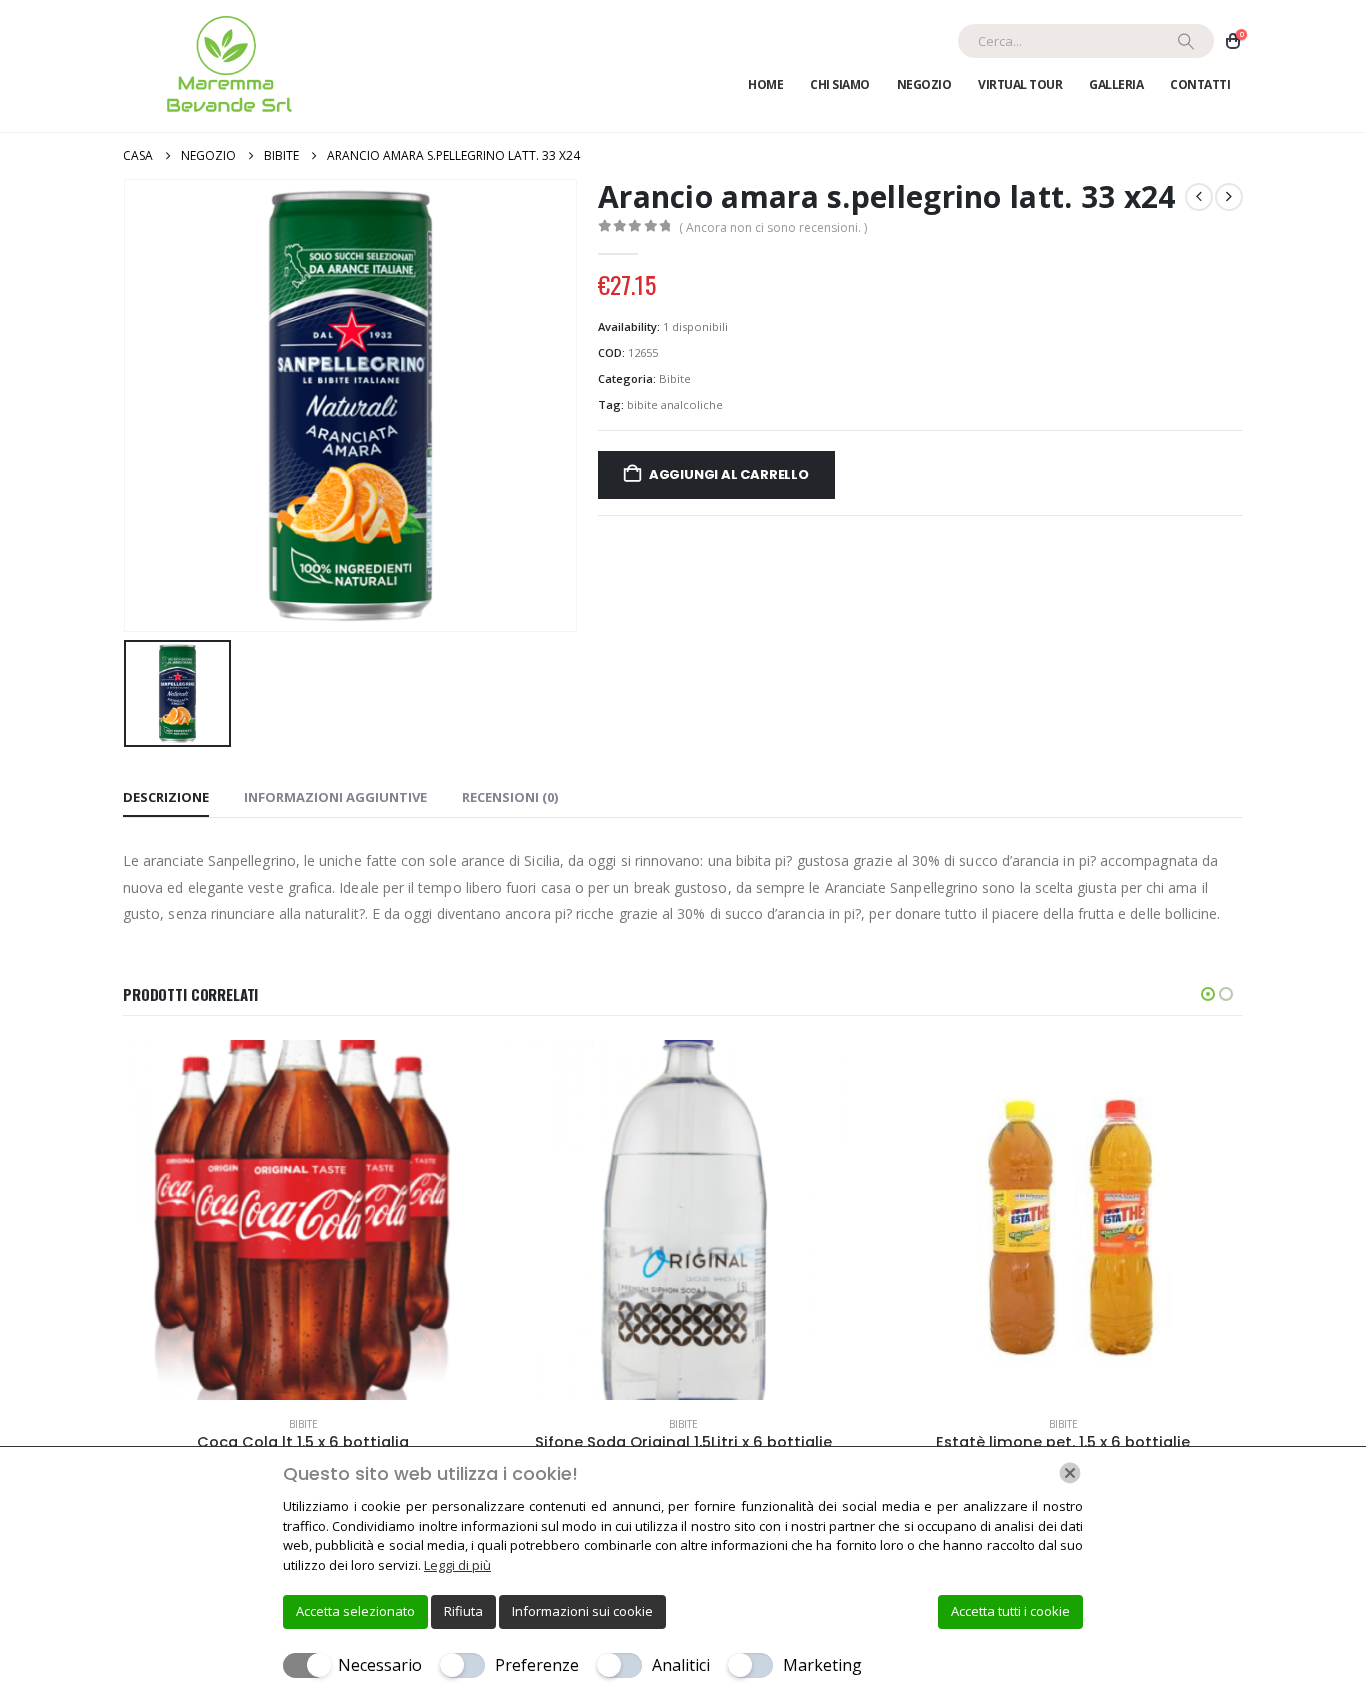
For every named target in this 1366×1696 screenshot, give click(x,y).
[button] (1208, 994)
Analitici (681, 1665)
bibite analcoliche (675, 404)
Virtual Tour (1020, 84)
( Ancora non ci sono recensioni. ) (773, 227)
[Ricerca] (1186, 41)
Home (765, 84)
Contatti (1200, 84)
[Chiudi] (1070, 1473)
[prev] (1199, 197)
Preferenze (537, 1665)
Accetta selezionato (355, 1611)
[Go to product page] (303, 1220)
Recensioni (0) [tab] (510, 797)
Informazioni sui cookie (582, 1611)
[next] (1229, 197)
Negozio (924, 84)
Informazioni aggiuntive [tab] (335, 797)
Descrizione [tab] (166, 797)
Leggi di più (457, 1565)
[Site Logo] (225, 66)
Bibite (675, 378)
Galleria (1116, 84)
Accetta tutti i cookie (1010, 1611)
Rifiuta (463, 1611)
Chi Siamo (840, 84)
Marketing (822, 1665)
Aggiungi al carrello (729, 474)
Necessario (380, 1665)
